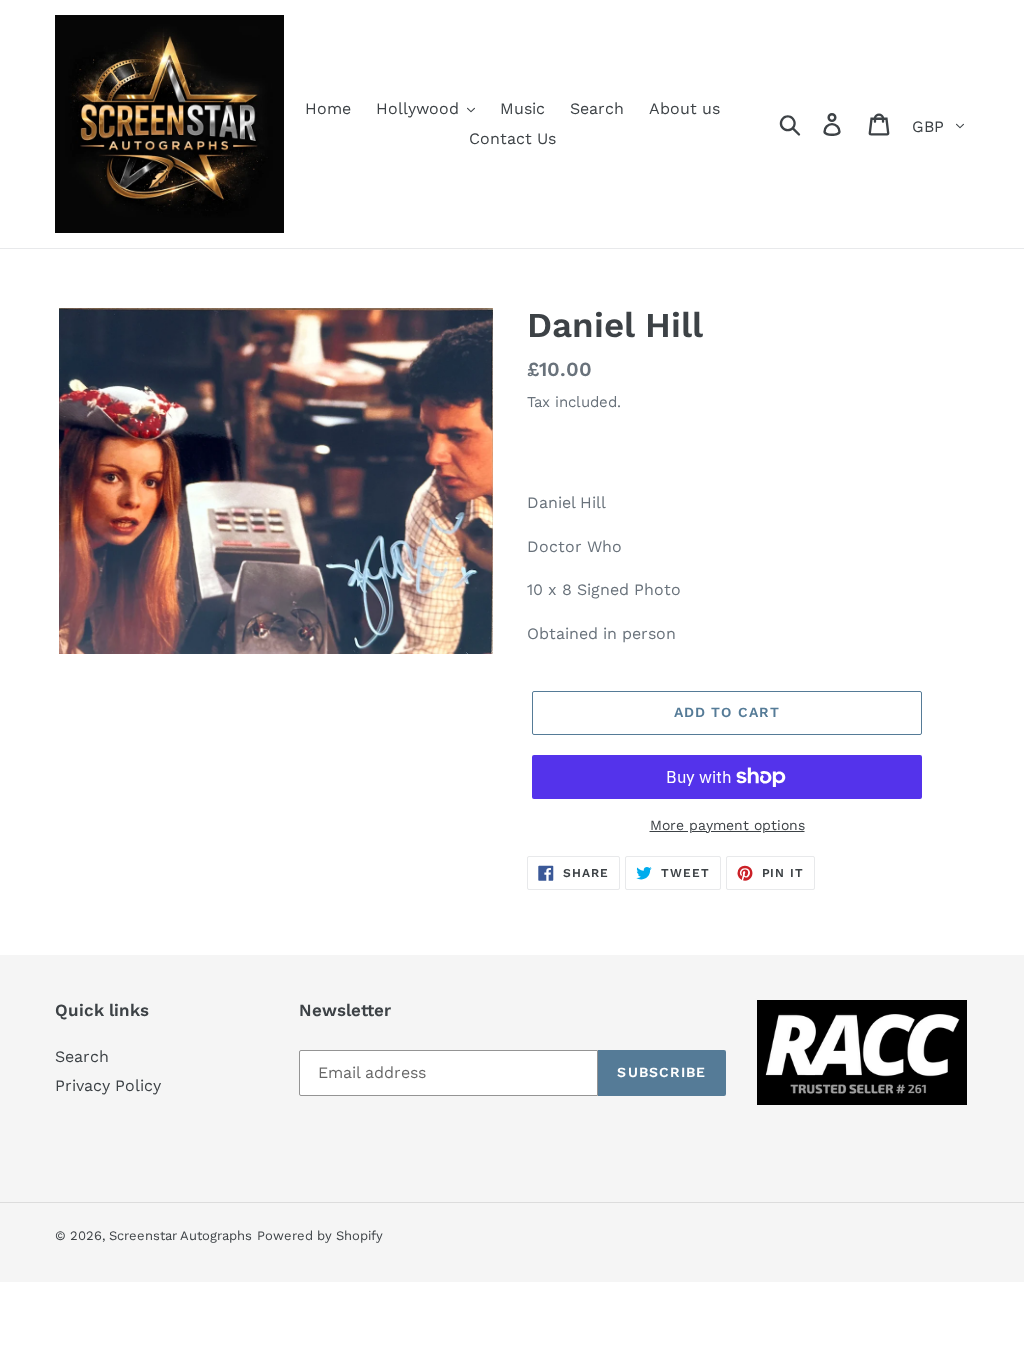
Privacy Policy (108, 1085)
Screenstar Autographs (180, 1235)
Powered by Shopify (320, 1235)
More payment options (727, 825)
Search (82, 1056)
